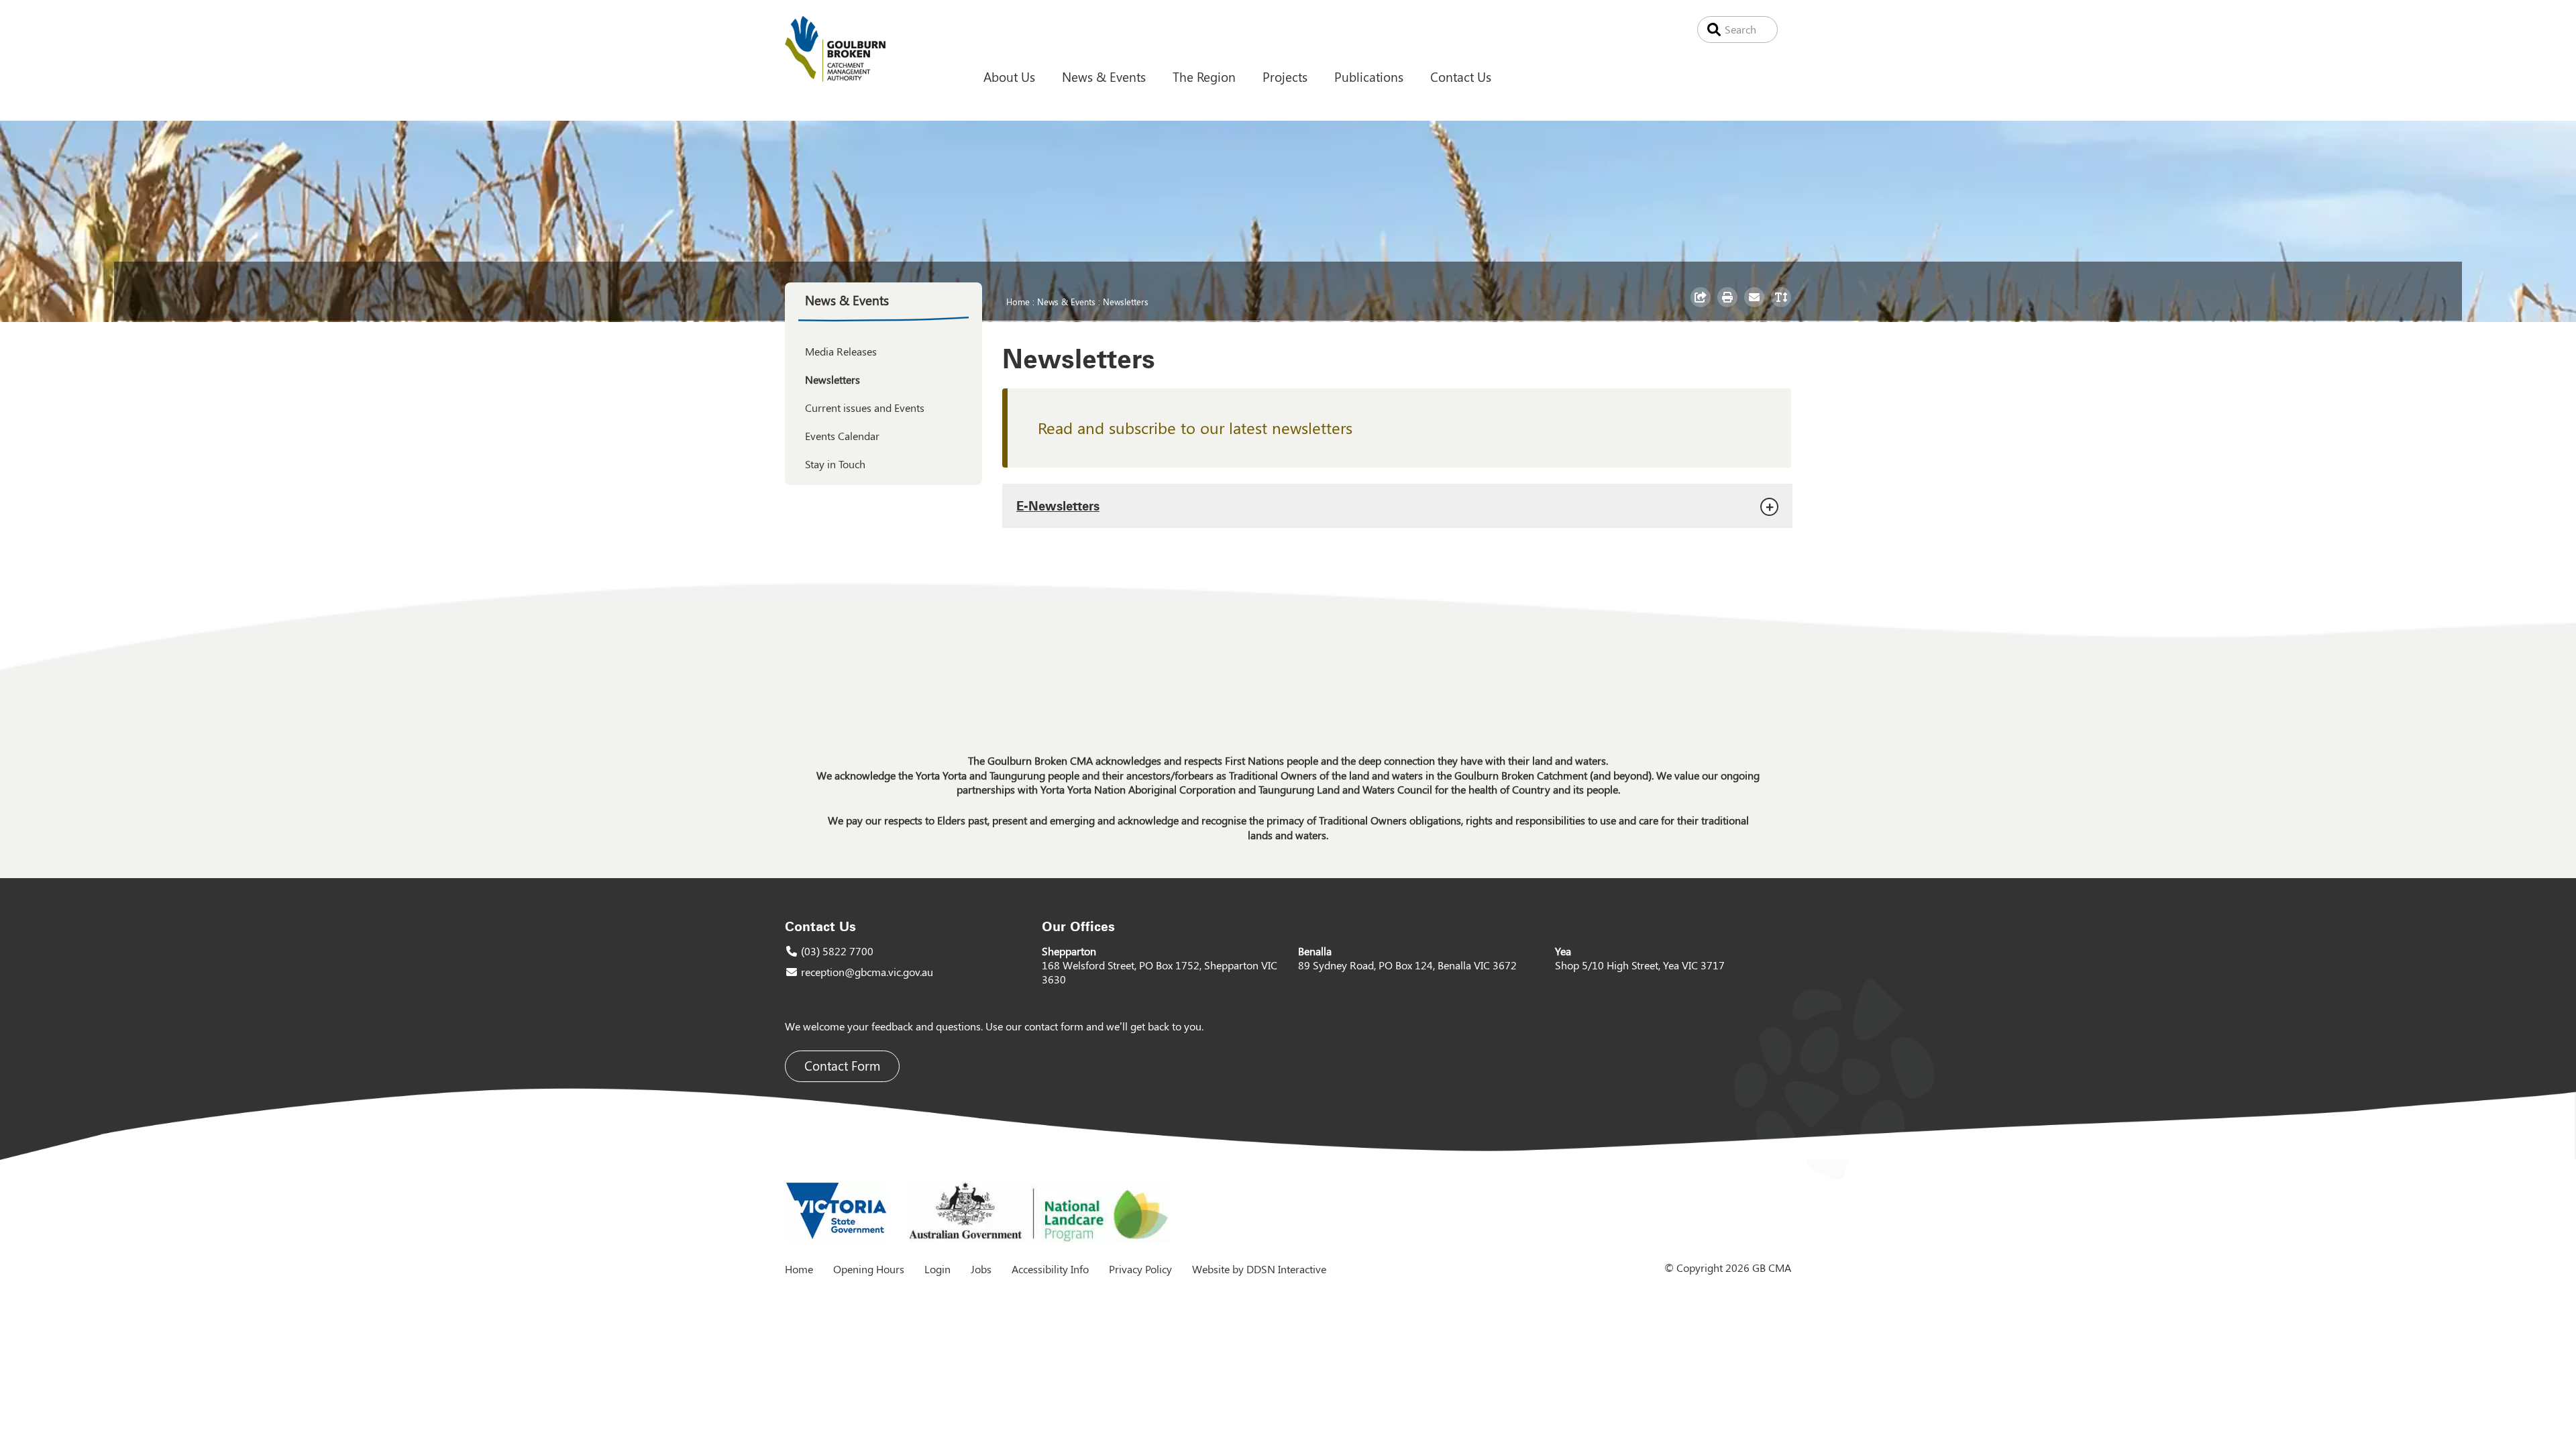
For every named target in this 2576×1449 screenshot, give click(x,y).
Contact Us (1461, 76)
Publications (1369, 76)
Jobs (981, 1269)
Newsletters (1126, 301)
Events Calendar (842, 436)
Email (1756, 307)
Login (937, 1269)
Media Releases (841, 351)
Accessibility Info (1050, 1269)
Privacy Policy (1140, 1269)
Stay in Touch (835, 464)
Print (1729, 307)
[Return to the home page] (835, 77)
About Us (1009, 76)
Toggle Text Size (1783, 307)
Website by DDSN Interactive (1259, 1269)
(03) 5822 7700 (837, 951)
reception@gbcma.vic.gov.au (867, 972)
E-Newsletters (1058, 505)
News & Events (1104, 76)
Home (1018, 301)
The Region (1204, 76)
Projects (1285, 76)
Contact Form (842, 1066)
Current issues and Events (865, 408)
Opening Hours (869, 1269)
